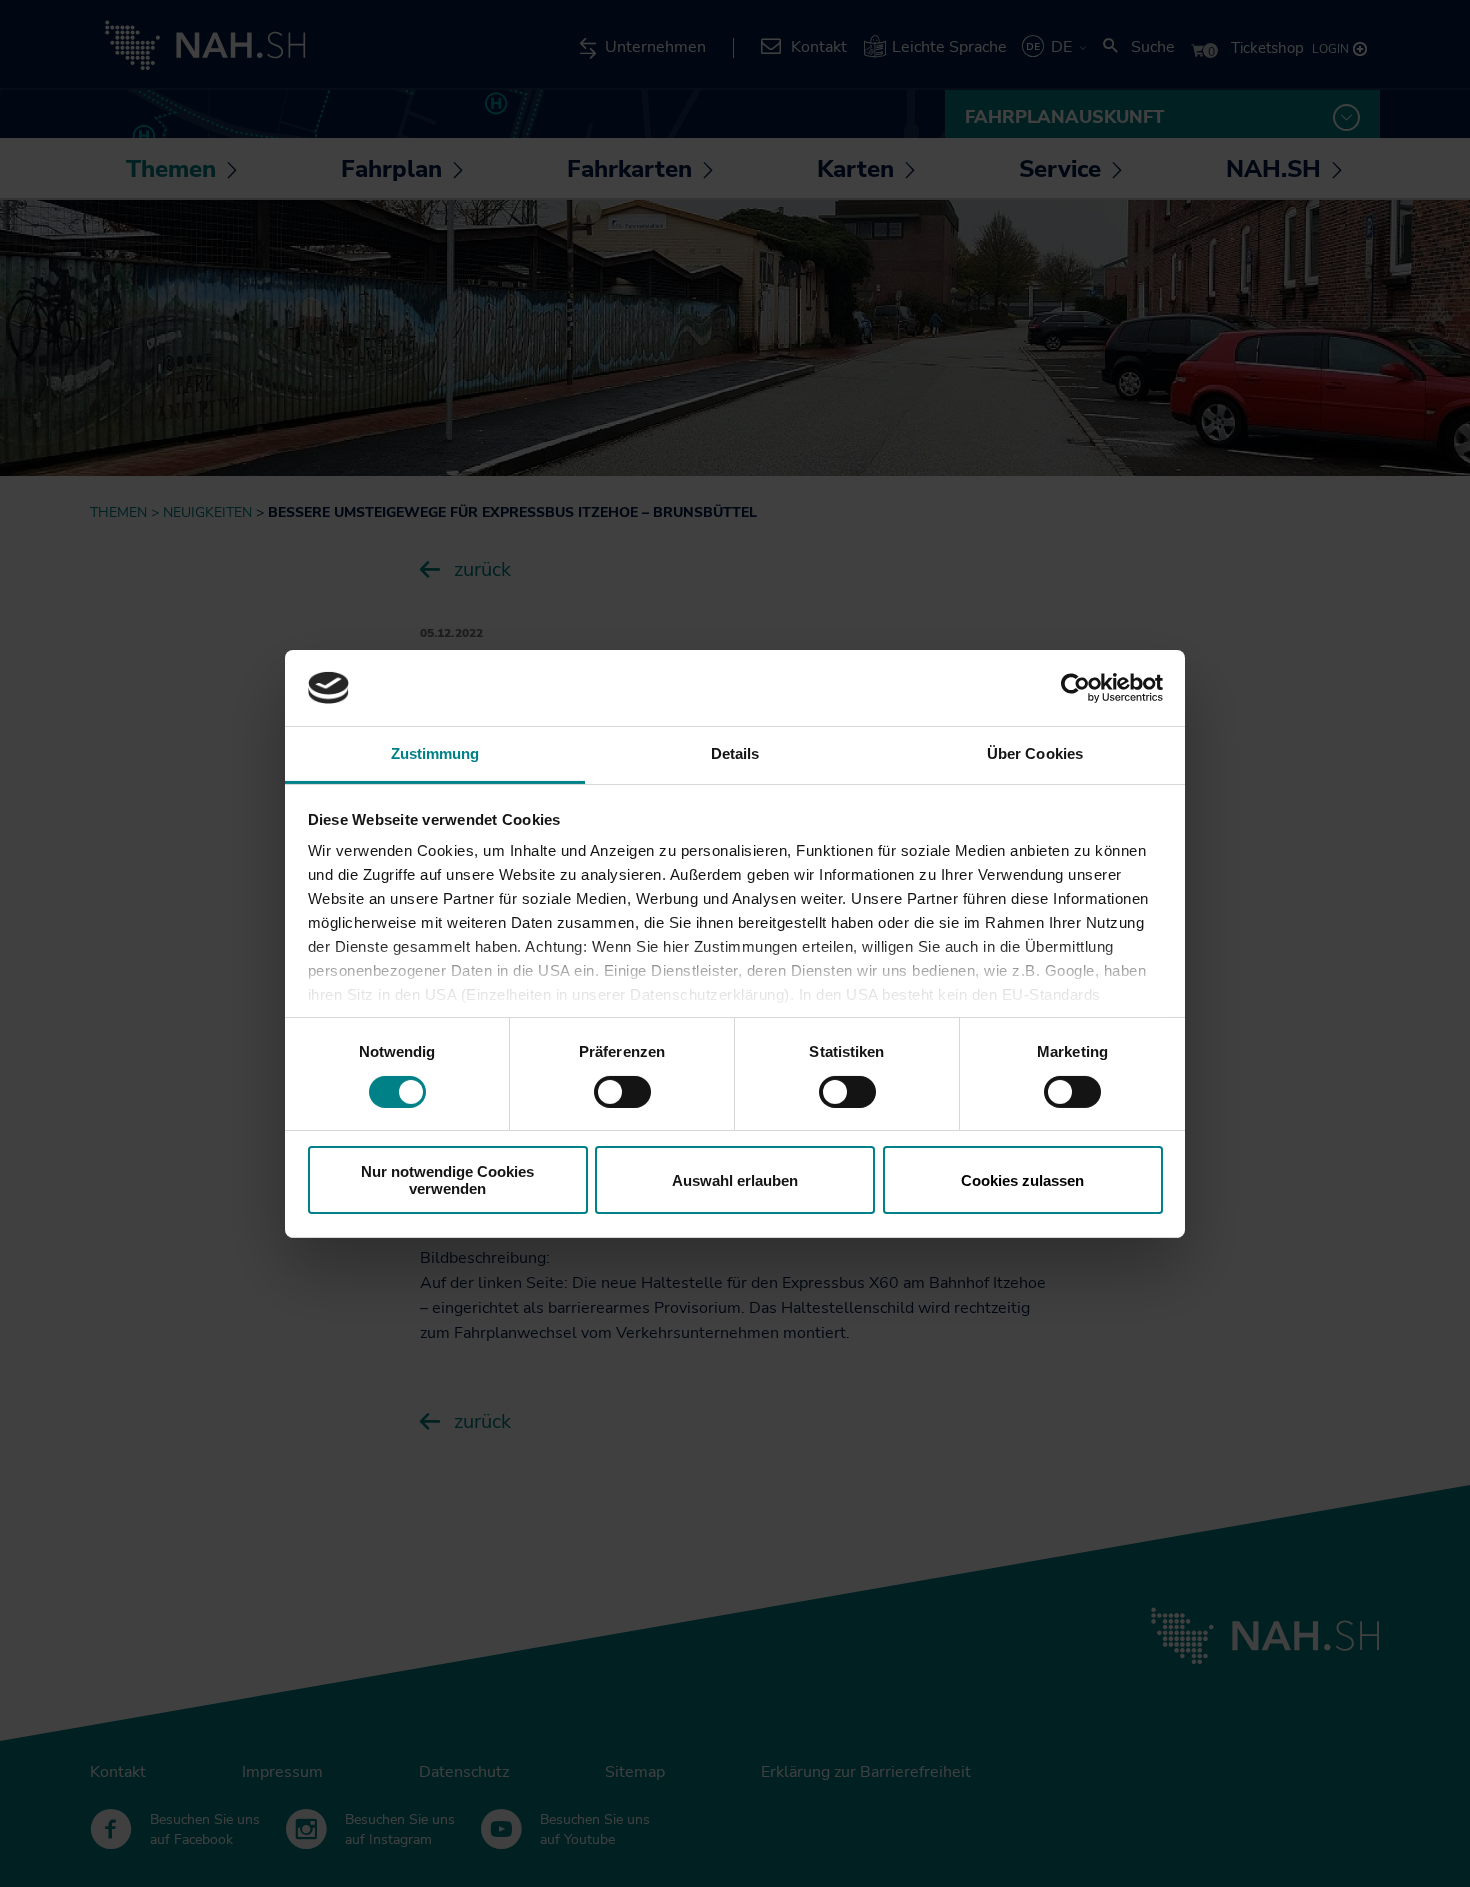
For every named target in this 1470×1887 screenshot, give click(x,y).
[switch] (622, 1092)
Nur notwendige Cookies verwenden (447, 1180)
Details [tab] (735, 753)
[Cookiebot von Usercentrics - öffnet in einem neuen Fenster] (1075, 688)
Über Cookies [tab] (1035, 753)
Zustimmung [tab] (435, 753)
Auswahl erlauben (735, 1180)
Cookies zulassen (1022, 1180)
